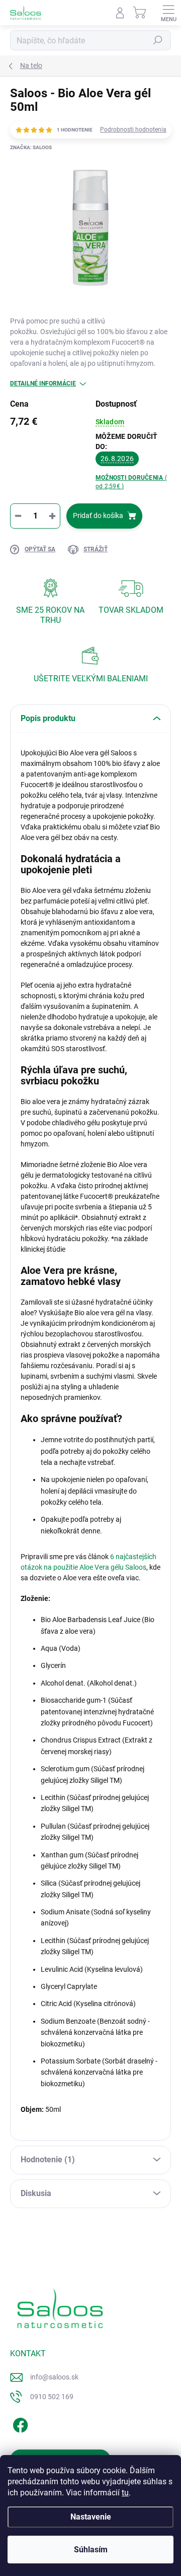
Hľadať (158, 40)
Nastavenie (91, 2517)
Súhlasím (91, 2550)
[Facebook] (19, 2424)
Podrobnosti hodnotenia (133, 130)
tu (125, 2493)
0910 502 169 (52, 2397)
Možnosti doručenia (131, 482)
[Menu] (168, 13)
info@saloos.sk (54, 2377)
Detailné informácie (43, 383)
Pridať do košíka (98, 516)
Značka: (31, 147)
